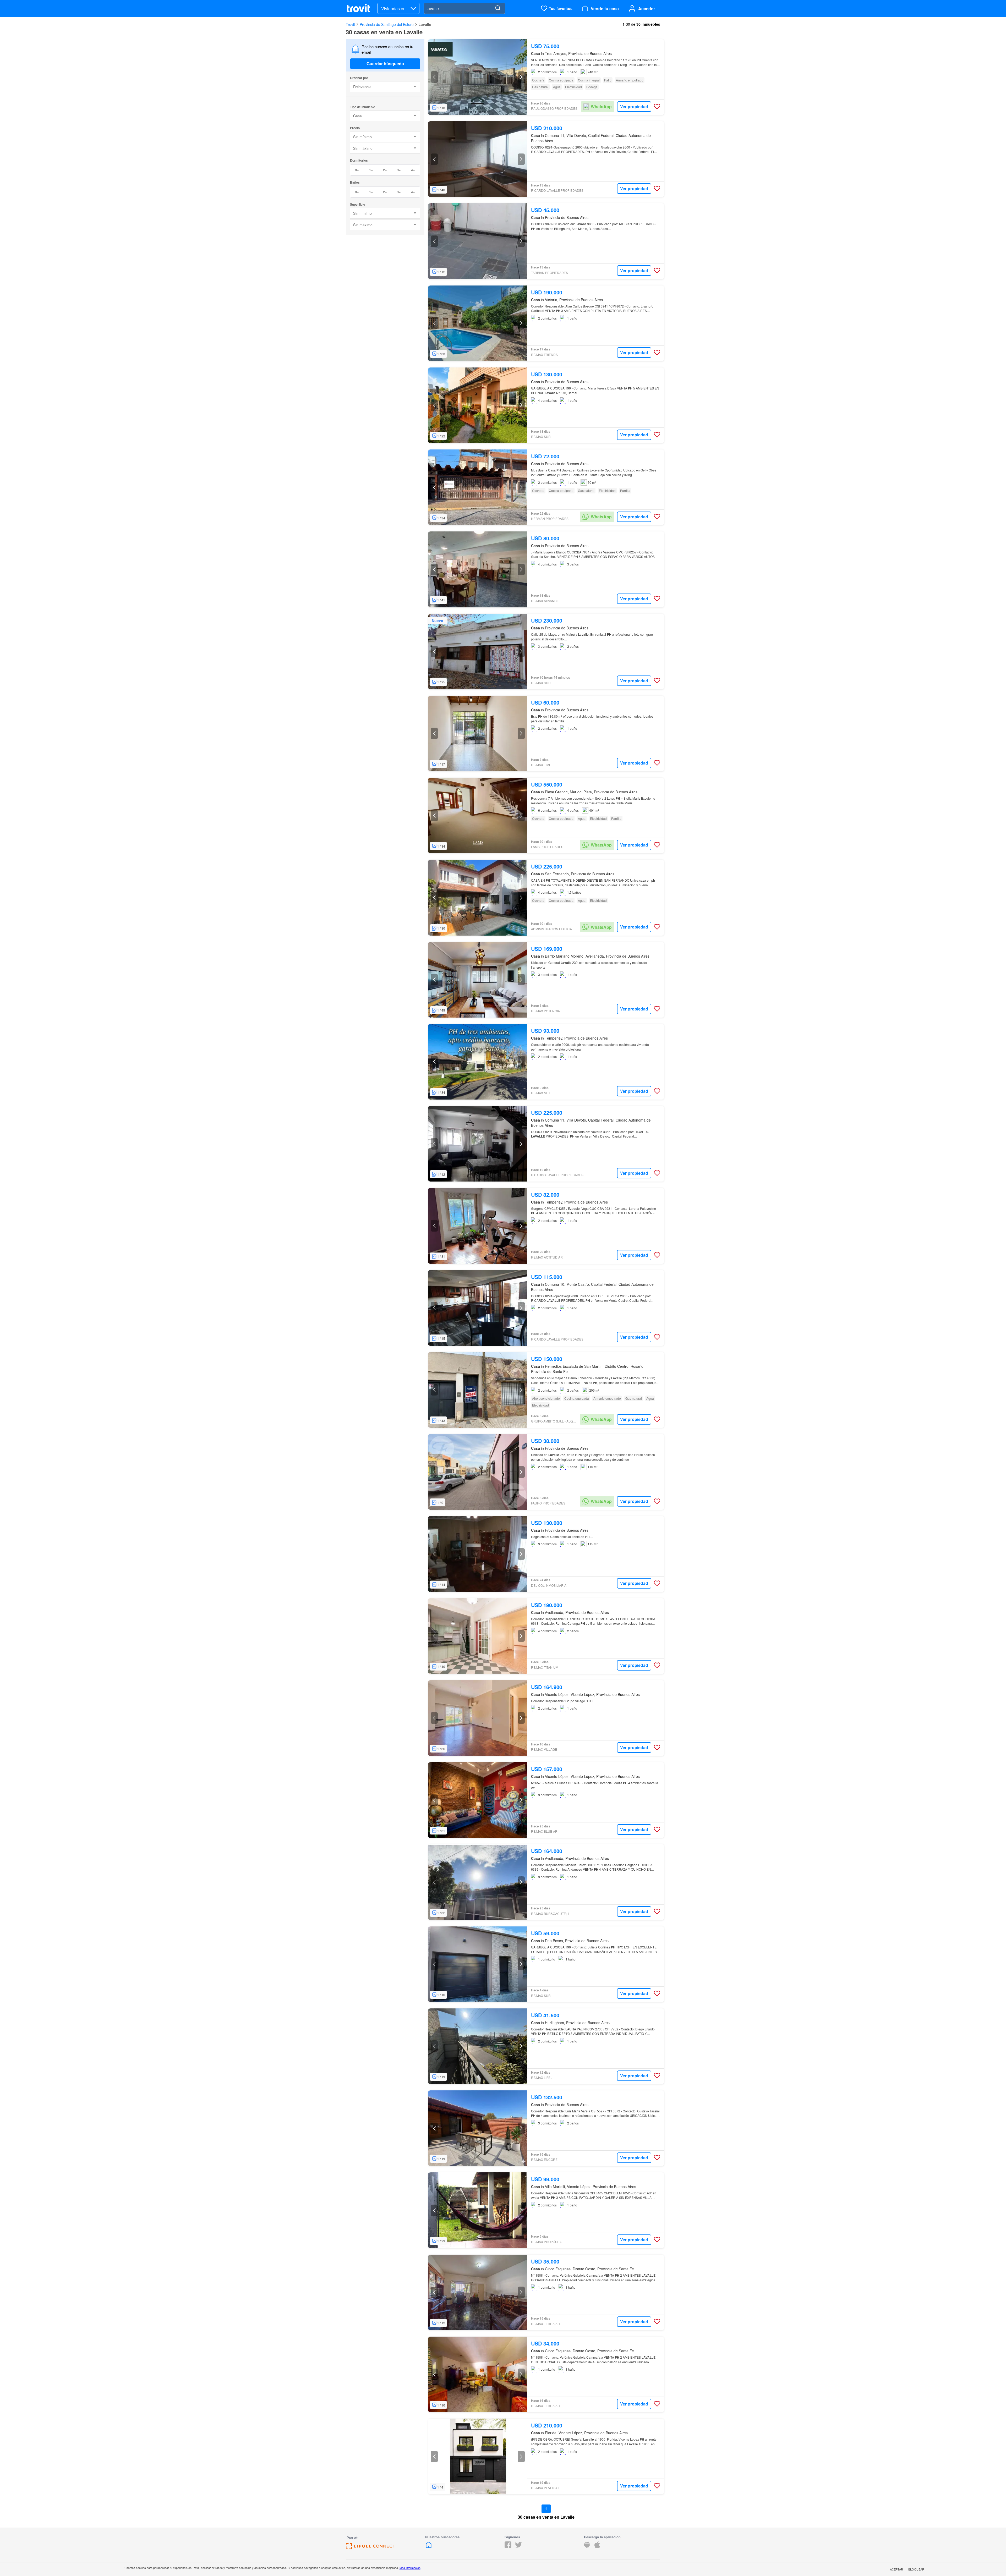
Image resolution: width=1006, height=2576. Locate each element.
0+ (357, 170)
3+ (399, 170)
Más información (410, 2568)
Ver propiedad (634, 106)
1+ (371, 170)
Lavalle (425, 24)
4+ (413, 170)
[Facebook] (508, 2547)
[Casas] (429, 2547)
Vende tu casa (605, 9)
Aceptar (896, 2569)
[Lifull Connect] (370, 2548)
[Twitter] (518, 2547)
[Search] (498, 8)
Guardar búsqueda (385, 64)
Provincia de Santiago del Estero (387, 24)
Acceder (647, 9)
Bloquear (916, 2569)
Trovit (350, 24)
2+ (385, 170)
